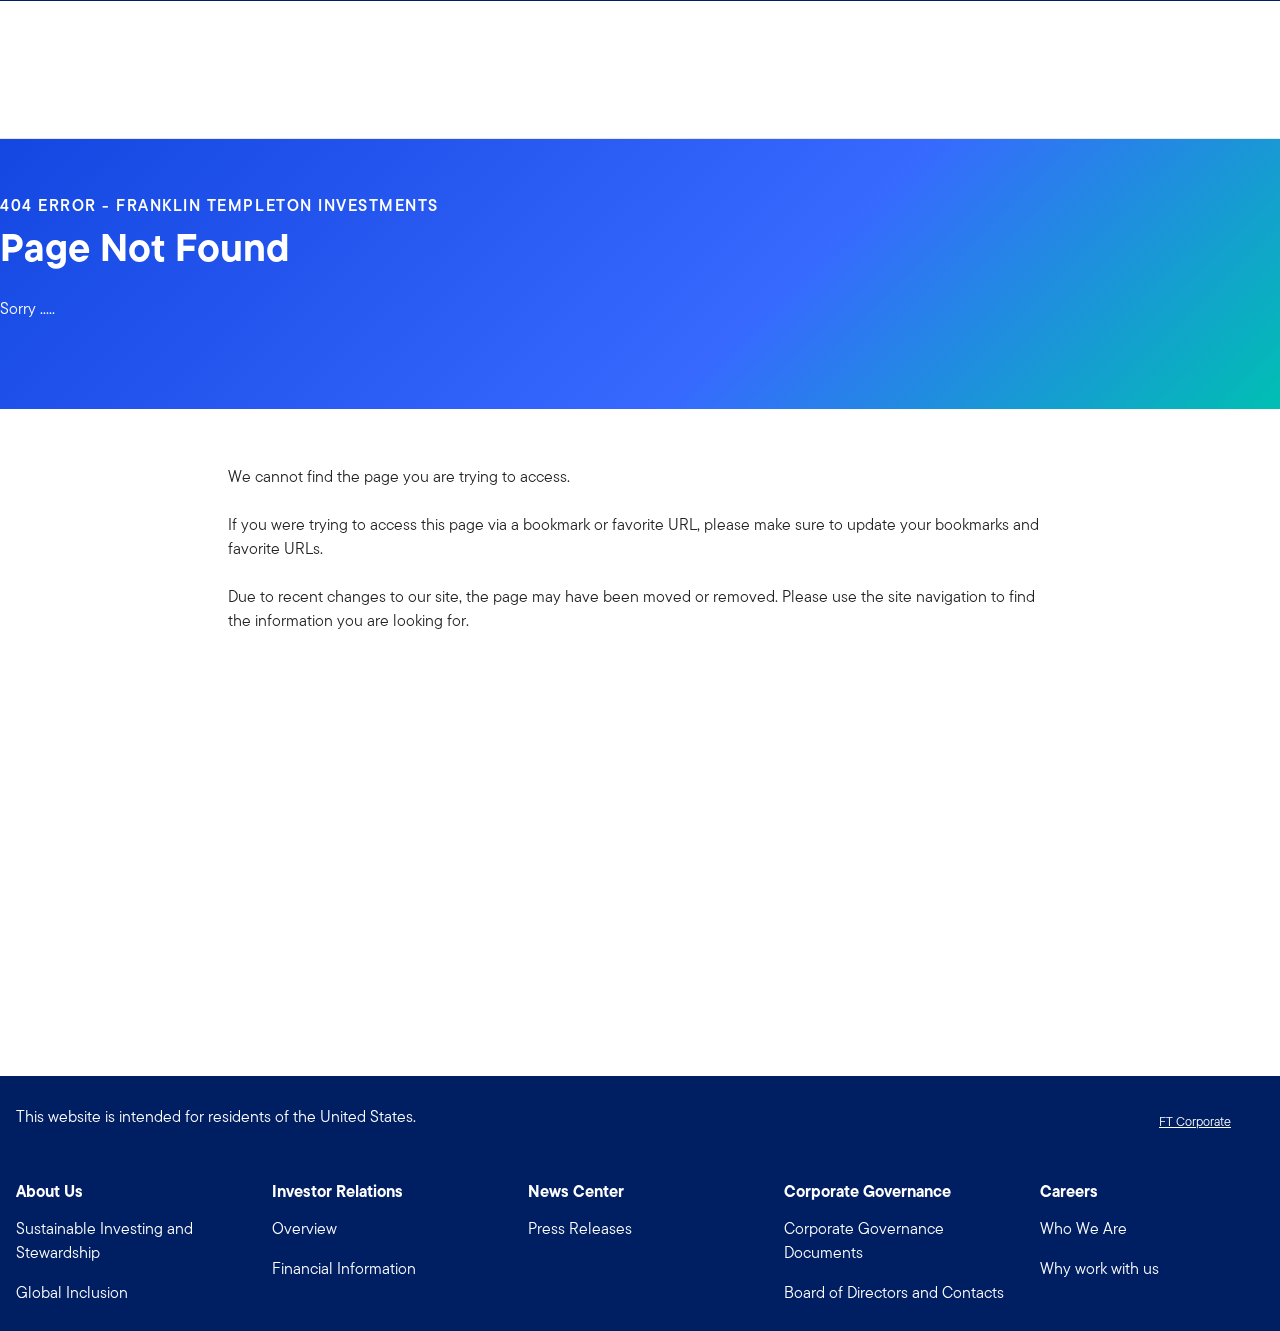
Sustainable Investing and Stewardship (104, 1240)
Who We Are (1083, 1228)
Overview (304, 1228)
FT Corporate (1195, 1121)
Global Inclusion (72, 1292)
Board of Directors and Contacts (894, 1292)
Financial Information (344, 1268)
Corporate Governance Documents (864, 1240)
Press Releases (580, 1228)
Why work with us (1099, 1268)
